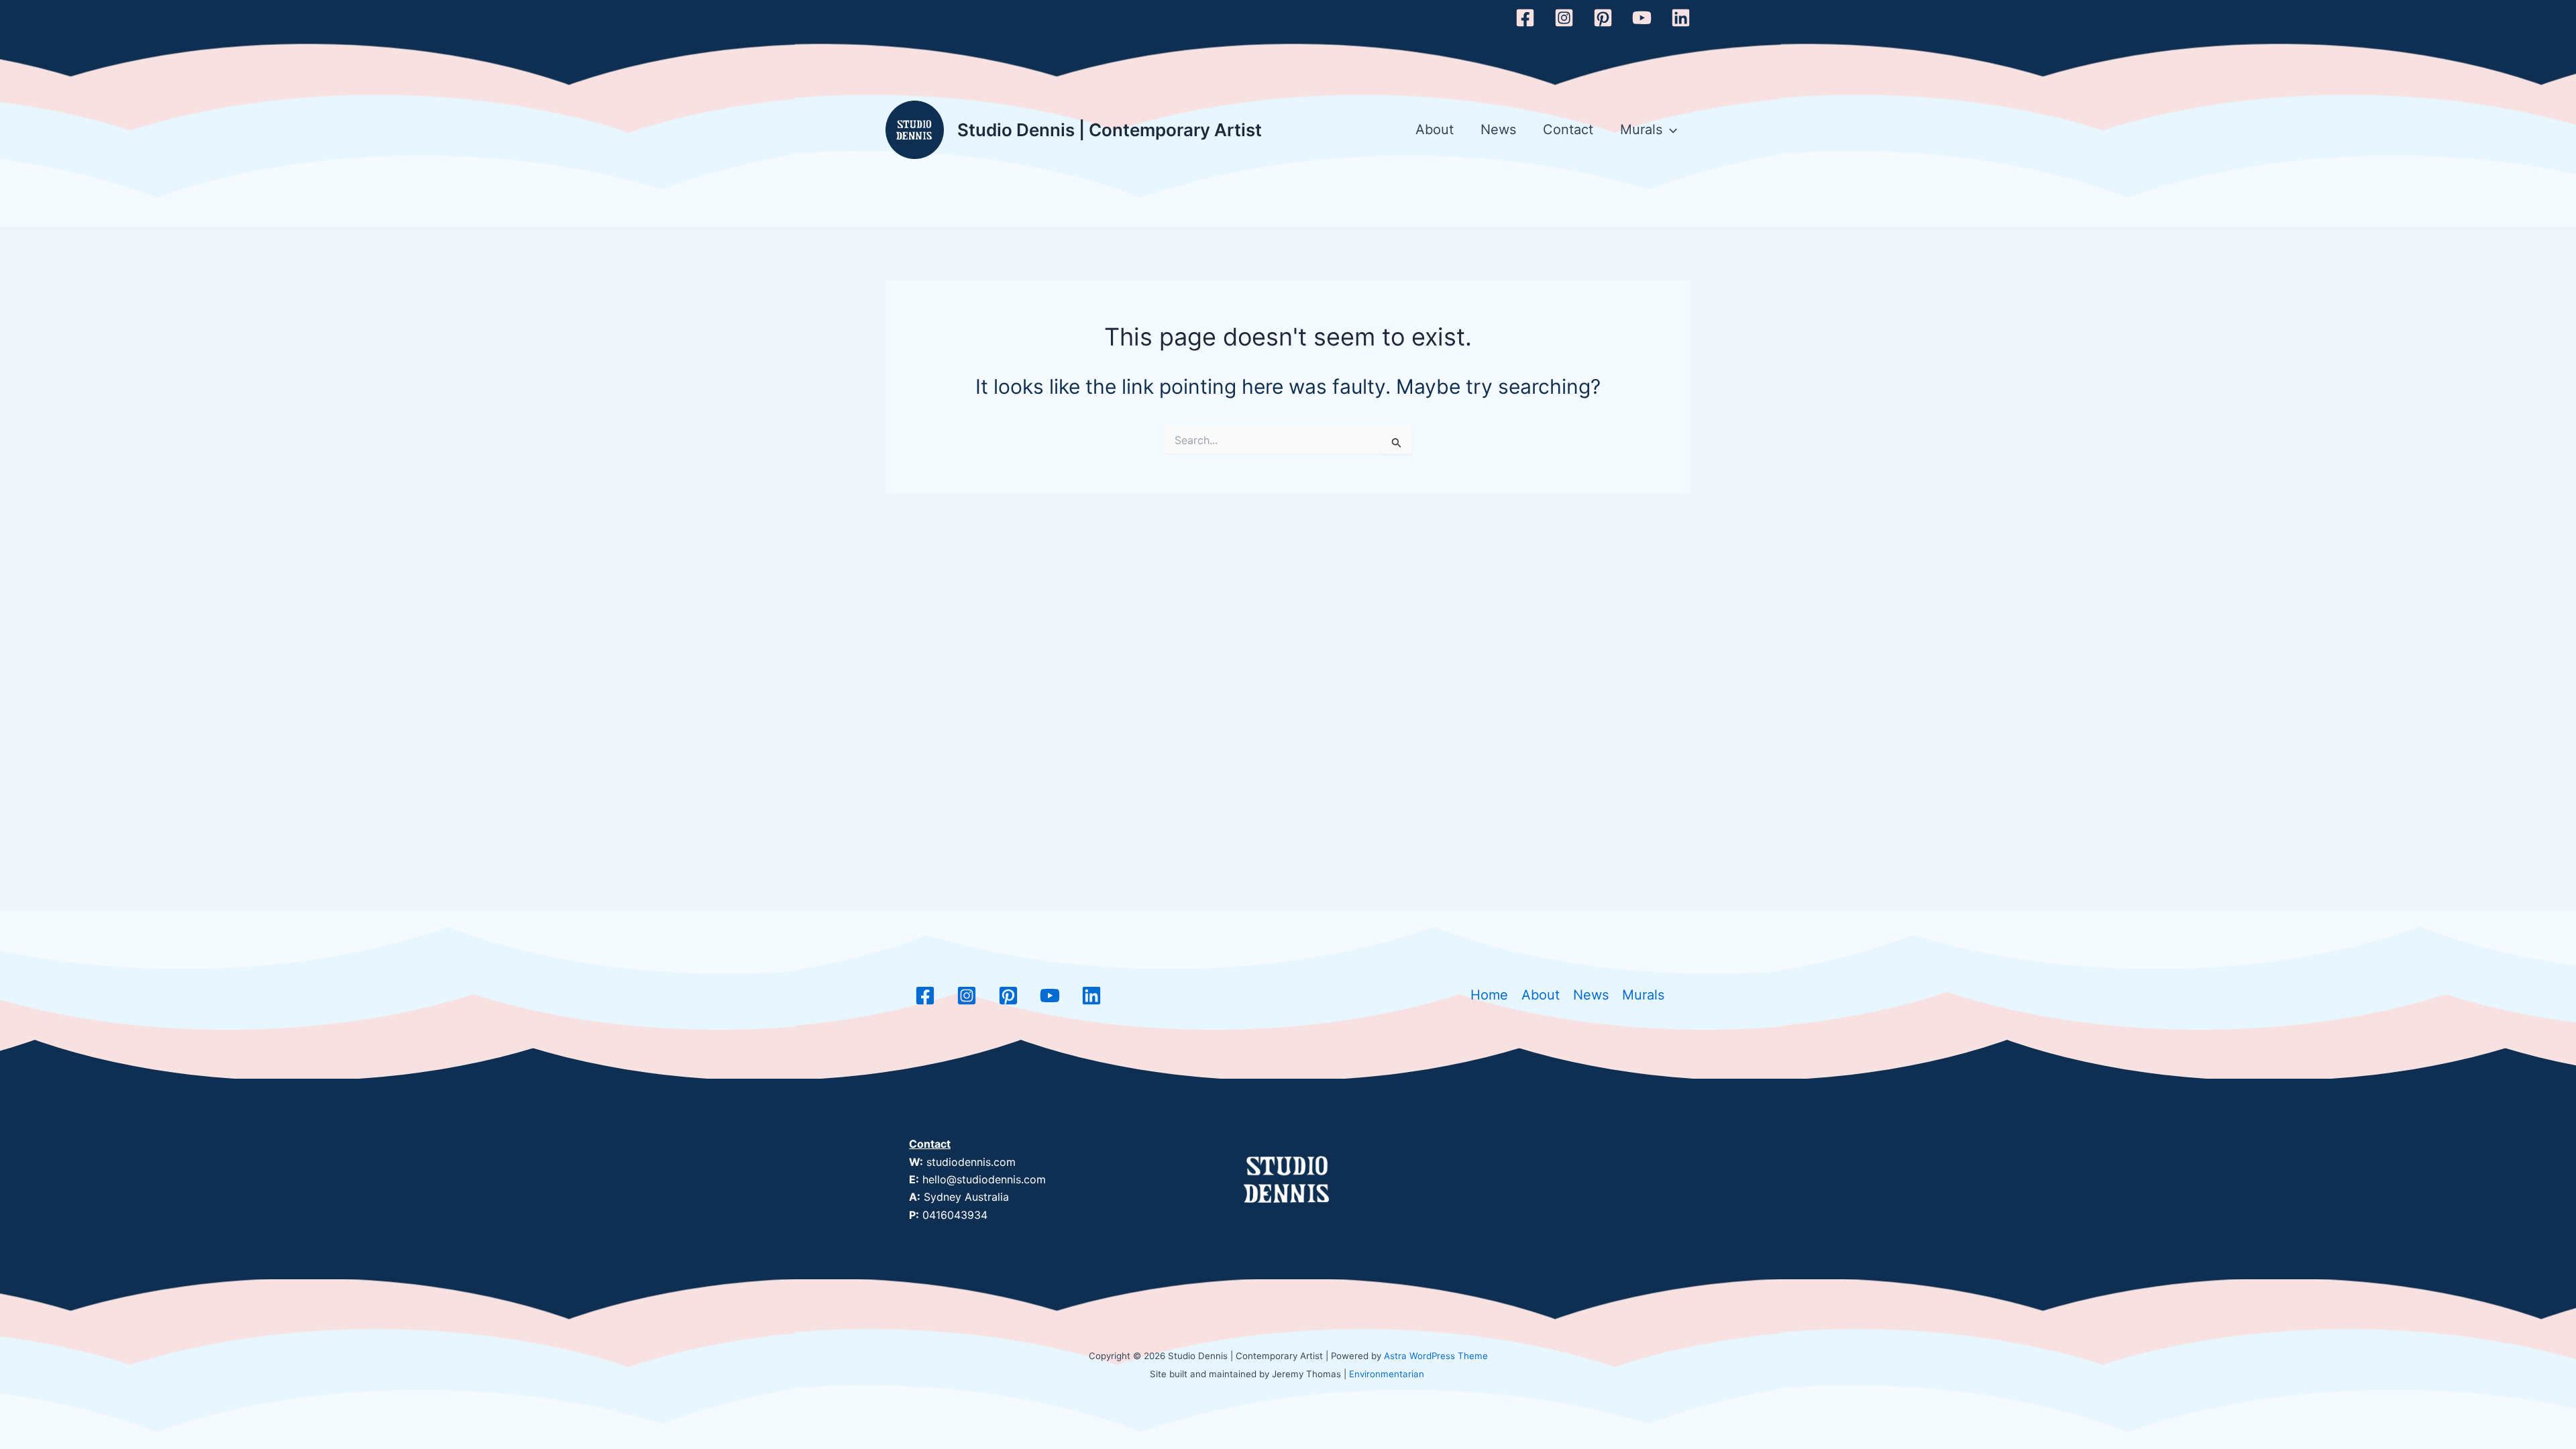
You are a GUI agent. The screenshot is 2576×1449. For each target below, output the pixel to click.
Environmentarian (1387, 1374)
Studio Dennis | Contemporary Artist (1110, 130)
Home (1489, 995)
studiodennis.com (971, 1162)
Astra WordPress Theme (1436, 1356)
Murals (1641, 129)
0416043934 (955, 1215)
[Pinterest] (1603, 18)
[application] (1670, 130)
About (1435, 129)
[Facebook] (1525, 18)
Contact (1568, 129)
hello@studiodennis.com (984, 1179)
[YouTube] (1642, 18)
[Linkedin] (1681, 18)
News (1498, 129)
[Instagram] (1564, 18)
